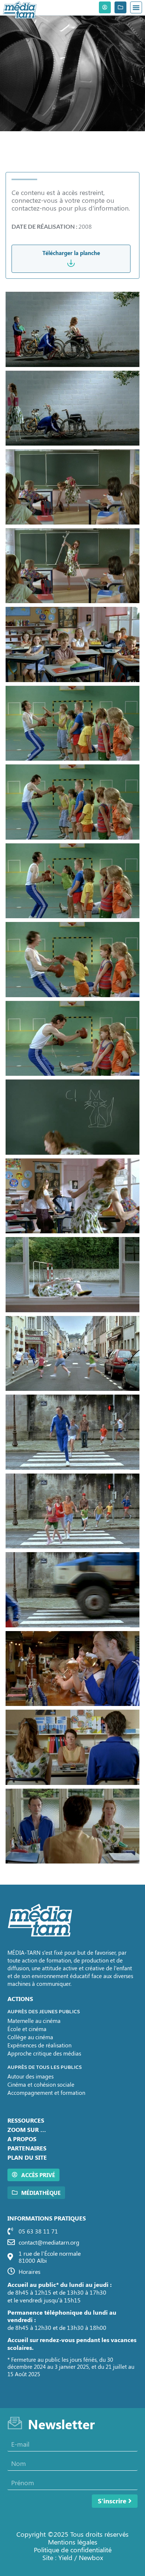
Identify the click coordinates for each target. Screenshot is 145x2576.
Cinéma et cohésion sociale (41, 2084)
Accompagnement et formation (46, 2093)
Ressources (26, 2120)
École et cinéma (27, 2029)
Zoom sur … (27, 2129)
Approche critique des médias (44, 2053)
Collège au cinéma (30, 2037)
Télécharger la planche (71, 253)
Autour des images (30, 2076)
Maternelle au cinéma (34, 2021)
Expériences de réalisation (39, 2045)
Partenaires (27, 2148)
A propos (22, 2139)
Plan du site (27, 2157)
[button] (136, 7)
